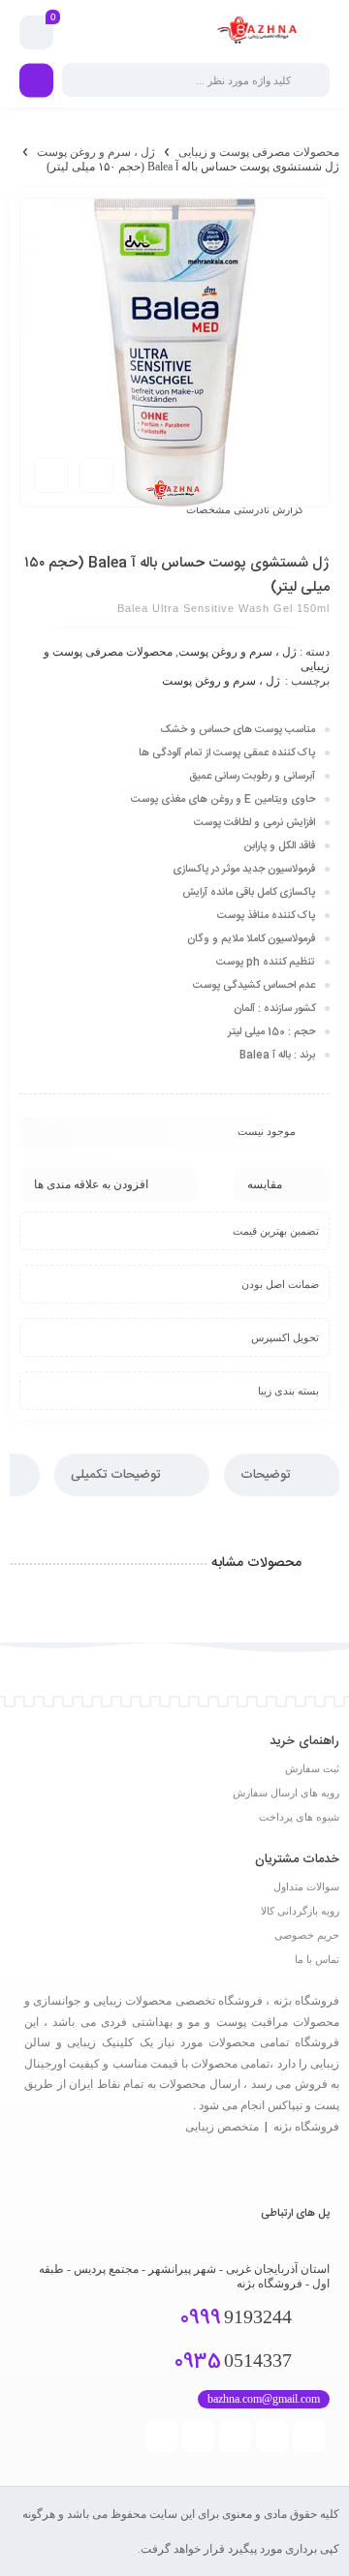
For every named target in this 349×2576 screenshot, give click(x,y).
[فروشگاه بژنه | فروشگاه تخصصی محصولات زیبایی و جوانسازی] (260, 32)
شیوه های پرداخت (299, 1817)
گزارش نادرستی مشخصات (245, 509)
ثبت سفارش (312, 1768)
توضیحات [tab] (267, 1475)
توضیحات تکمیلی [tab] (117, 1475)
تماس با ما (317, 1959)
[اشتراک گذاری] (96, 475)
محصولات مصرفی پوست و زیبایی (259, 152)
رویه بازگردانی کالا (300, 1911)
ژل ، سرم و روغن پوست (96, 152)
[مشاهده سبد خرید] (37, 33)
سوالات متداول (306, 1886)
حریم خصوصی (307, 1935)
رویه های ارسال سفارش (286, 1793)
